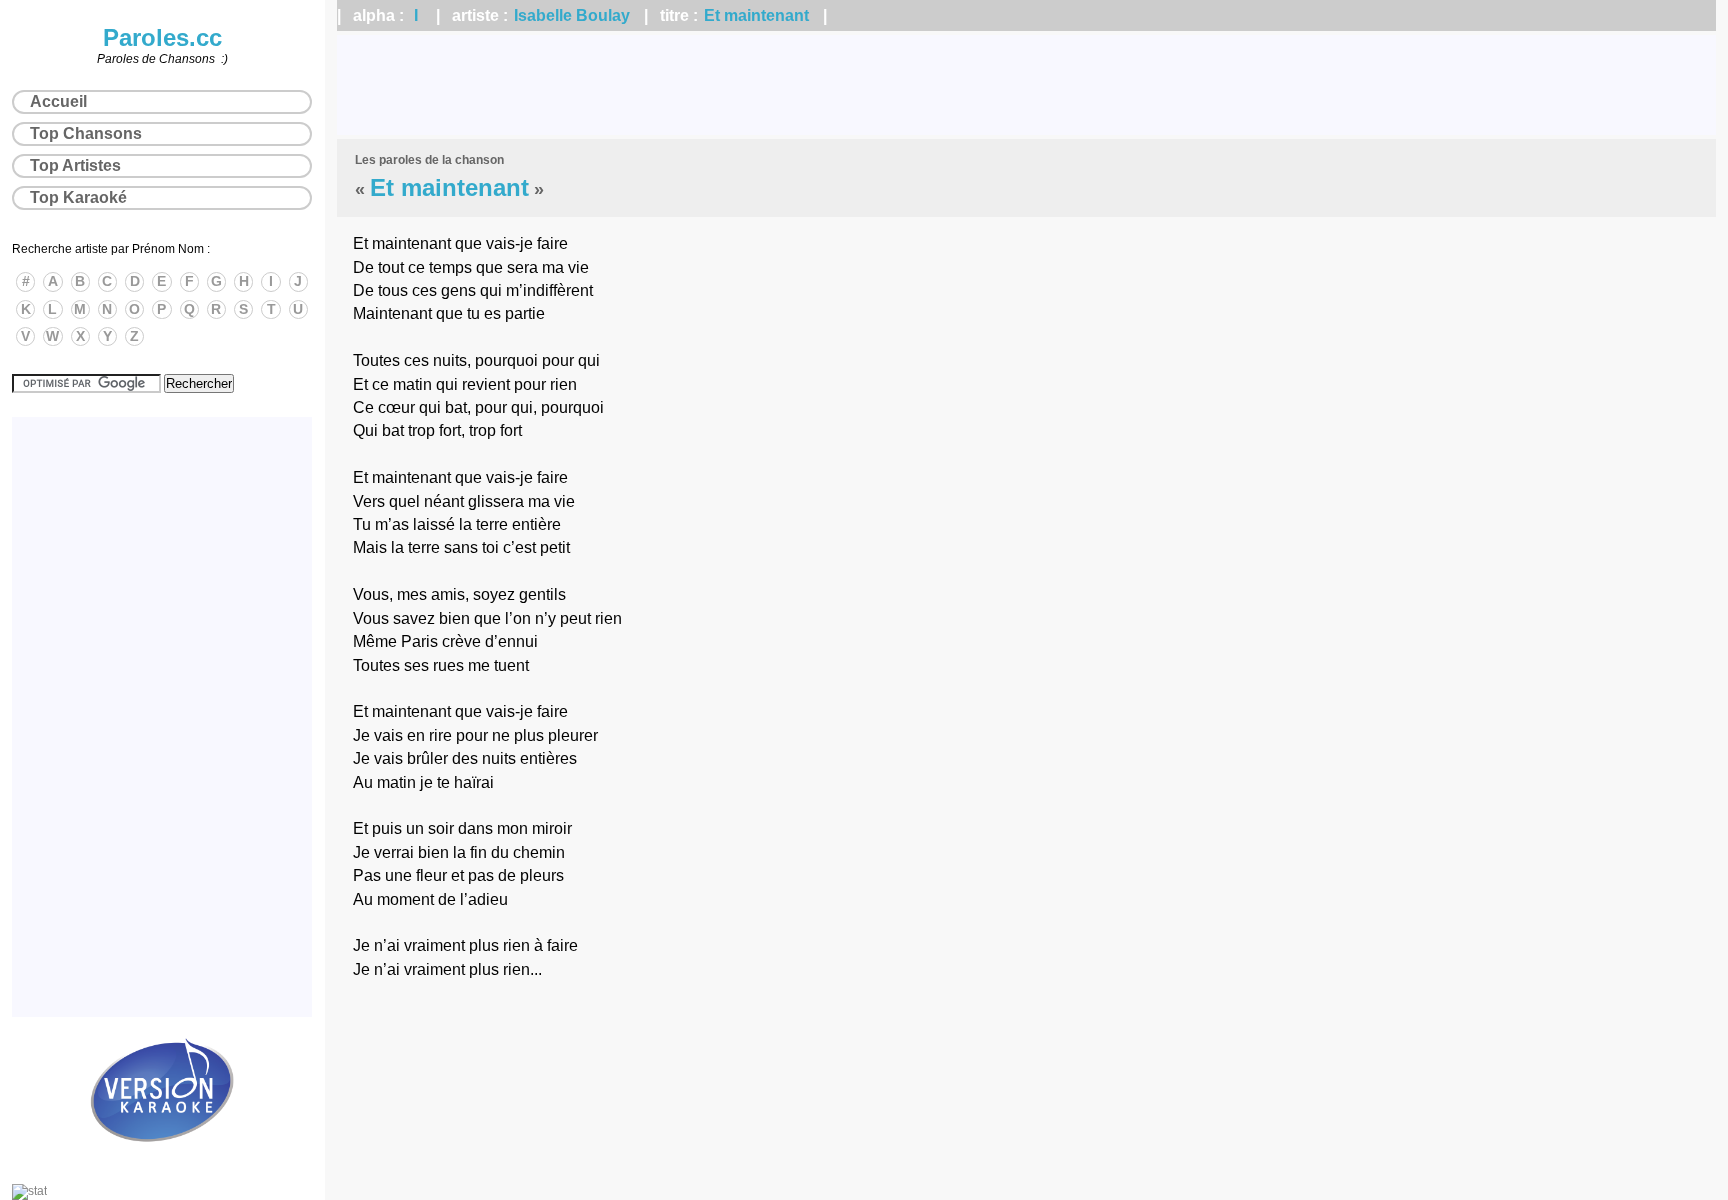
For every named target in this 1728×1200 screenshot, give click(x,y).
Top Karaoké (78, 197)
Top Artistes (75, 165)
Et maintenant (756, 15)
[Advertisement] (1027, 85)
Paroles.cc (162, 37)
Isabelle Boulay (572, 15)
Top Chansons (86, 133)
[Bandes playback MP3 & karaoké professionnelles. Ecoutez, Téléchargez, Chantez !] (162, 1163)
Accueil (58, 101)
